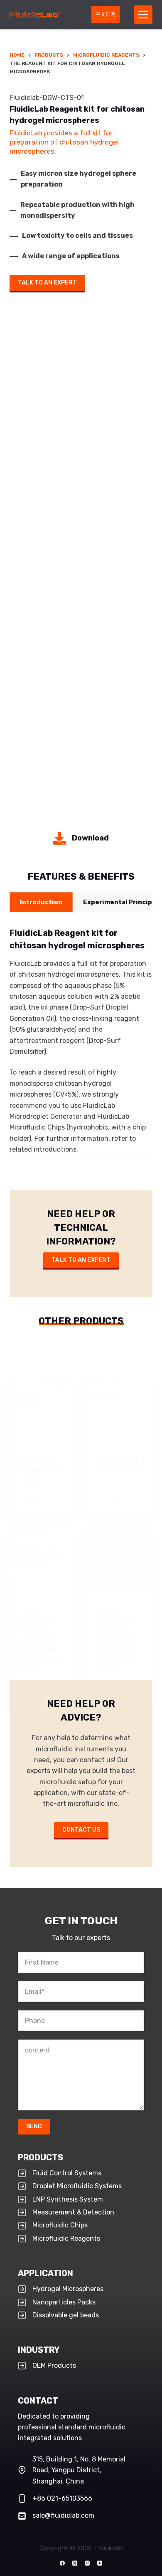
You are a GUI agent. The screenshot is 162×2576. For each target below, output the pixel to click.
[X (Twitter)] (75, 2563)
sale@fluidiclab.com (63, 2515)
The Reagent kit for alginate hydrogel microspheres (40, 1640)
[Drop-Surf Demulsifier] (120, 1410)
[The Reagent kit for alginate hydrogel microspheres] (42, 1561)
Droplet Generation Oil (41, 1470)
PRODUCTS (40, 2157)
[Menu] (143, 15)
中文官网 (106, 14)
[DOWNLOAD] (81, 838)
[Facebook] (62, 2563)
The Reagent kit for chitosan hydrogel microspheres (118, 1640)
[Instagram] (87, 2563)
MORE (36, 1499)
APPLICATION (45, 2273)
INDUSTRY (39, 2350)
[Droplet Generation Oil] (42, 1410)
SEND (34, 2126)
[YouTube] (100, 2563)
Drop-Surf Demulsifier (120, 1470)
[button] (41, 902)
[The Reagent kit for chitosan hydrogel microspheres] (120, 1561)
